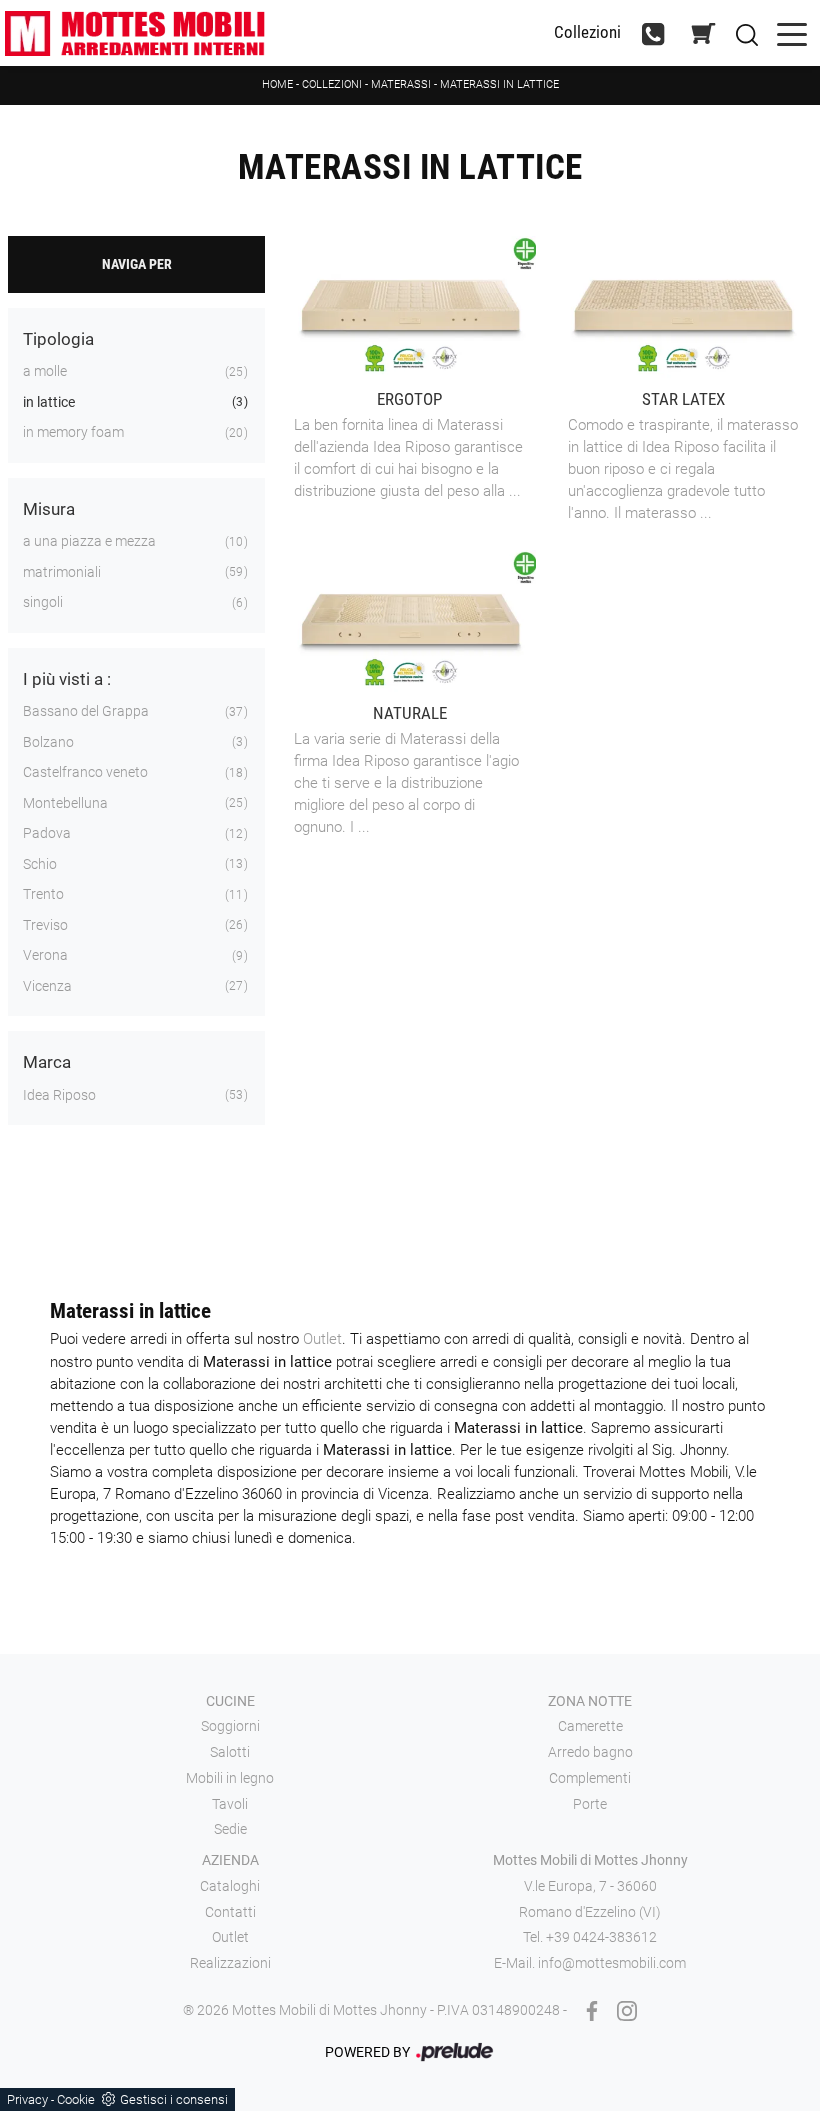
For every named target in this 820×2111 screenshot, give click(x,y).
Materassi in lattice (499, 84)
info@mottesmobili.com (612, 1963)
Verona (45, 955)
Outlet (322, 1339)
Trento (43, 894)
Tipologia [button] (58, 339)
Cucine (230, 1701)
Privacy (27, 2099)
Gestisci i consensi (174, 2099)
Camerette (590, 1726)
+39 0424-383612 (601, 1937)
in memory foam (73, 432)
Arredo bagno (590, 1752)
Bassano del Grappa (86, 711)
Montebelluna (65, 803)
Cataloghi (230, 1886)
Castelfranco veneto (85, 772)
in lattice (49, 402)
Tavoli (230, 1804)
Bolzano (48, 742)
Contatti (230, 1912)
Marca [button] (47, 1062)
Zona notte (590, 1701)
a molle (45, 371)
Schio (40, 864)
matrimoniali (62, 572)
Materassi (401, 84)
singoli (43, 602)
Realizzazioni (230, 1963)
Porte (590, 1804)
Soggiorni (230, 1726)
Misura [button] (49, 509)
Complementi (590, 1778)
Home (277, 84)
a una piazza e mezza (89, 541)
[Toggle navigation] (792, 32)
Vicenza (47, 986)
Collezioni (587, 32)
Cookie (76, 2099)
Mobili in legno (230, 1778)
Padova (47, 833)
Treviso (45, 925)
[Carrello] (704, 33)
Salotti (230, 1752)
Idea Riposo (59, 1095)
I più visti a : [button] (67, 679)
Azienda (230, 1860)
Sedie (230, 1829)
